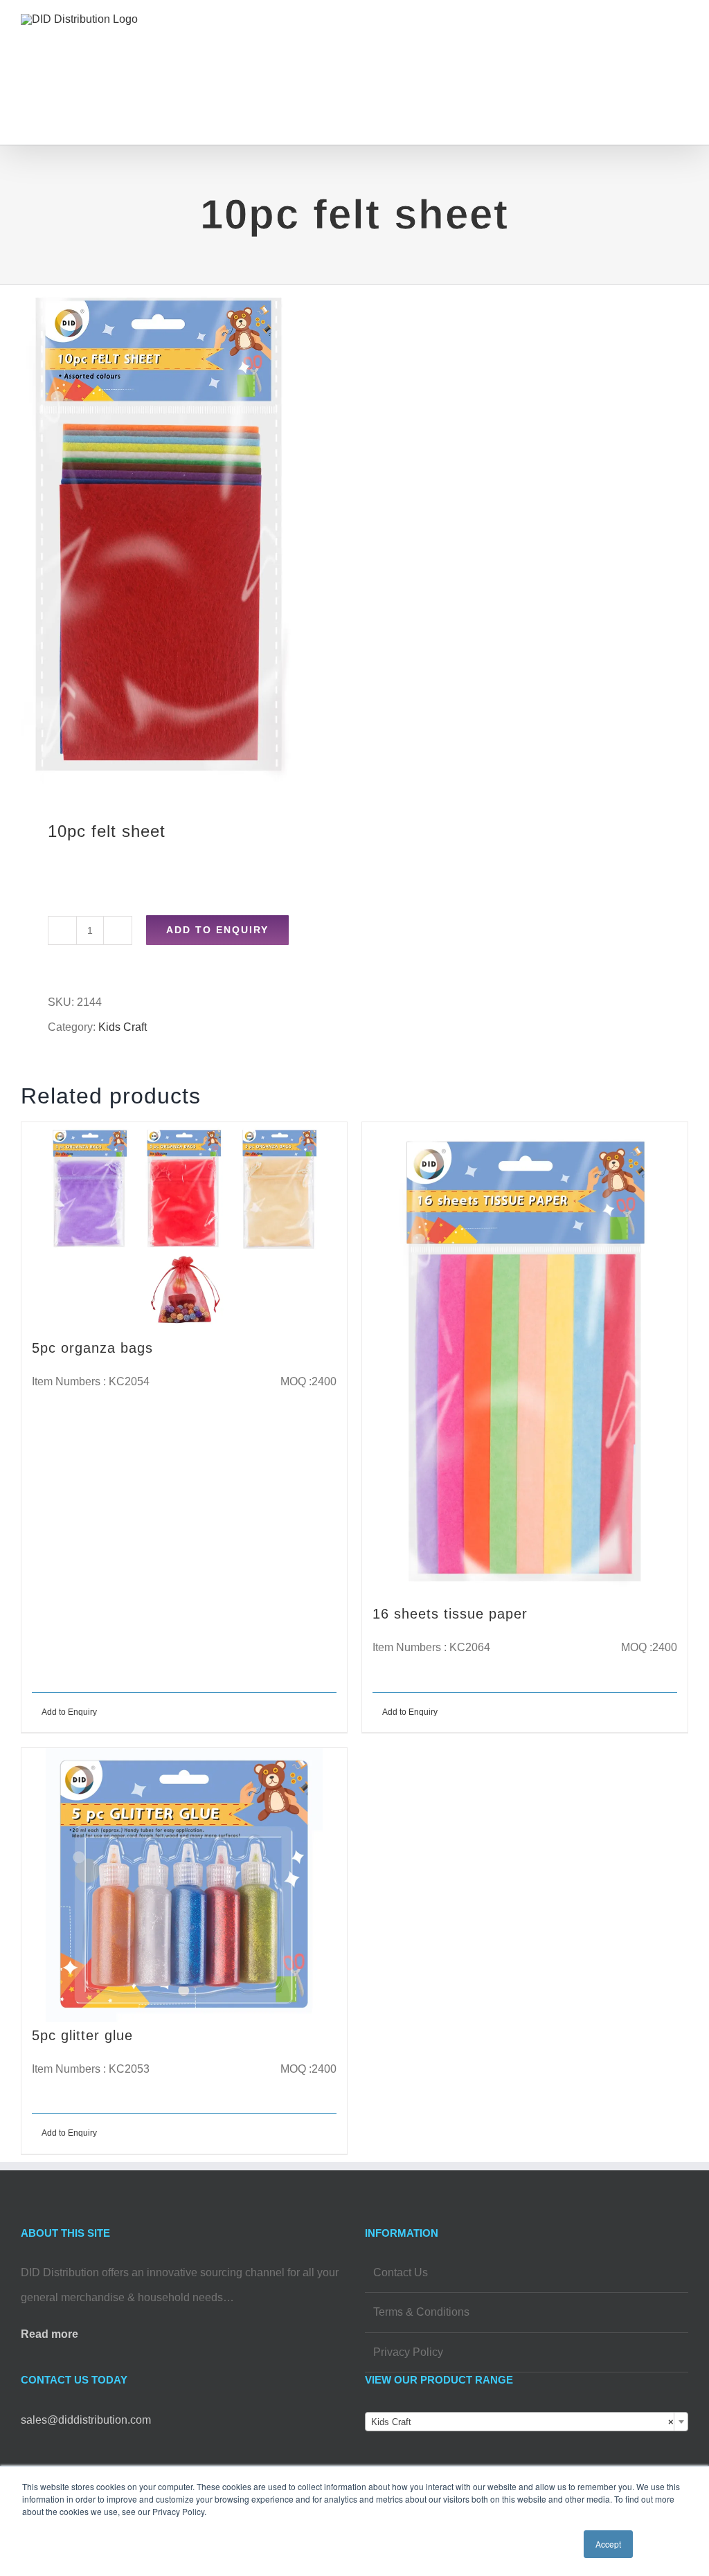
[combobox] (527, 2422)
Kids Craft (123, 1027)
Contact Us (401, 2272)
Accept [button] (608, 2544)
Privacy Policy (408, 2352)
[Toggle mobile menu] (683, 38)
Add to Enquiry (217, 930)
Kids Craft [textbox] (522, 2422)
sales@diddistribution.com (86, 2420)
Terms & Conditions (421, 2312)
